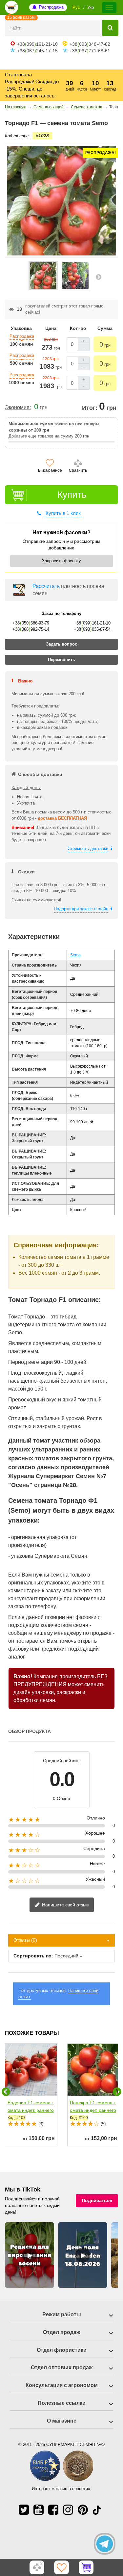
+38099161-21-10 (37, 44)
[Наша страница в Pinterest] (83, 2510)
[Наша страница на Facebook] (53, 2510)
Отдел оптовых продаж (62, 2367)
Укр (91, 7)
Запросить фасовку (61, 561)
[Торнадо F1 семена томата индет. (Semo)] (43, 276)
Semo (75, 955)
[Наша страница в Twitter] (24, 2510)
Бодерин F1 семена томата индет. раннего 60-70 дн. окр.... (31, 2110)
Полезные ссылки (62, 2403)
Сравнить (78, 470)
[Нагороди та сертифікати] (61, 2480)
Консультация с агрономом (62, 2385)
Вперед (98, 277)
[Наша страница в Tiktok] (97, 2510)
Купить (72, 495)
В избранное (50, 470)
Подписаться (97, 2200)
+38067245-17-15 (37, 51)
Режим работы (62, 2314)
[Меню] (109, 8)
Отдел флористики (62, 2350)
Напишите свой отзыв (65, 1905)
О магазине (62, 2421)
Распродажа (51, 7)
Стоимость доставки (88, 849)
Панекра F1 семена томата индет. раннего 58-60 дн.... (93, 2110)
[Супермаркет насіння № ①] (11, 7)
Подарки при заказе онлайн (81, 909)
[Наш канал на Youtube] (39, 2510)
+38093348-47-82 (90, 44)
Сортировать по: (33, 1956)
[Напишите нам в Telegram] (105, 2544)
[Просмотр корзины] (86, 2567)
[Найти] (110, 28)
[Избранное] (62, 2567)
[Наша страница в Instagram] (68, 2510)
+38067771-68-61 (90, 51)
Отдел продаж (61, 2332)
